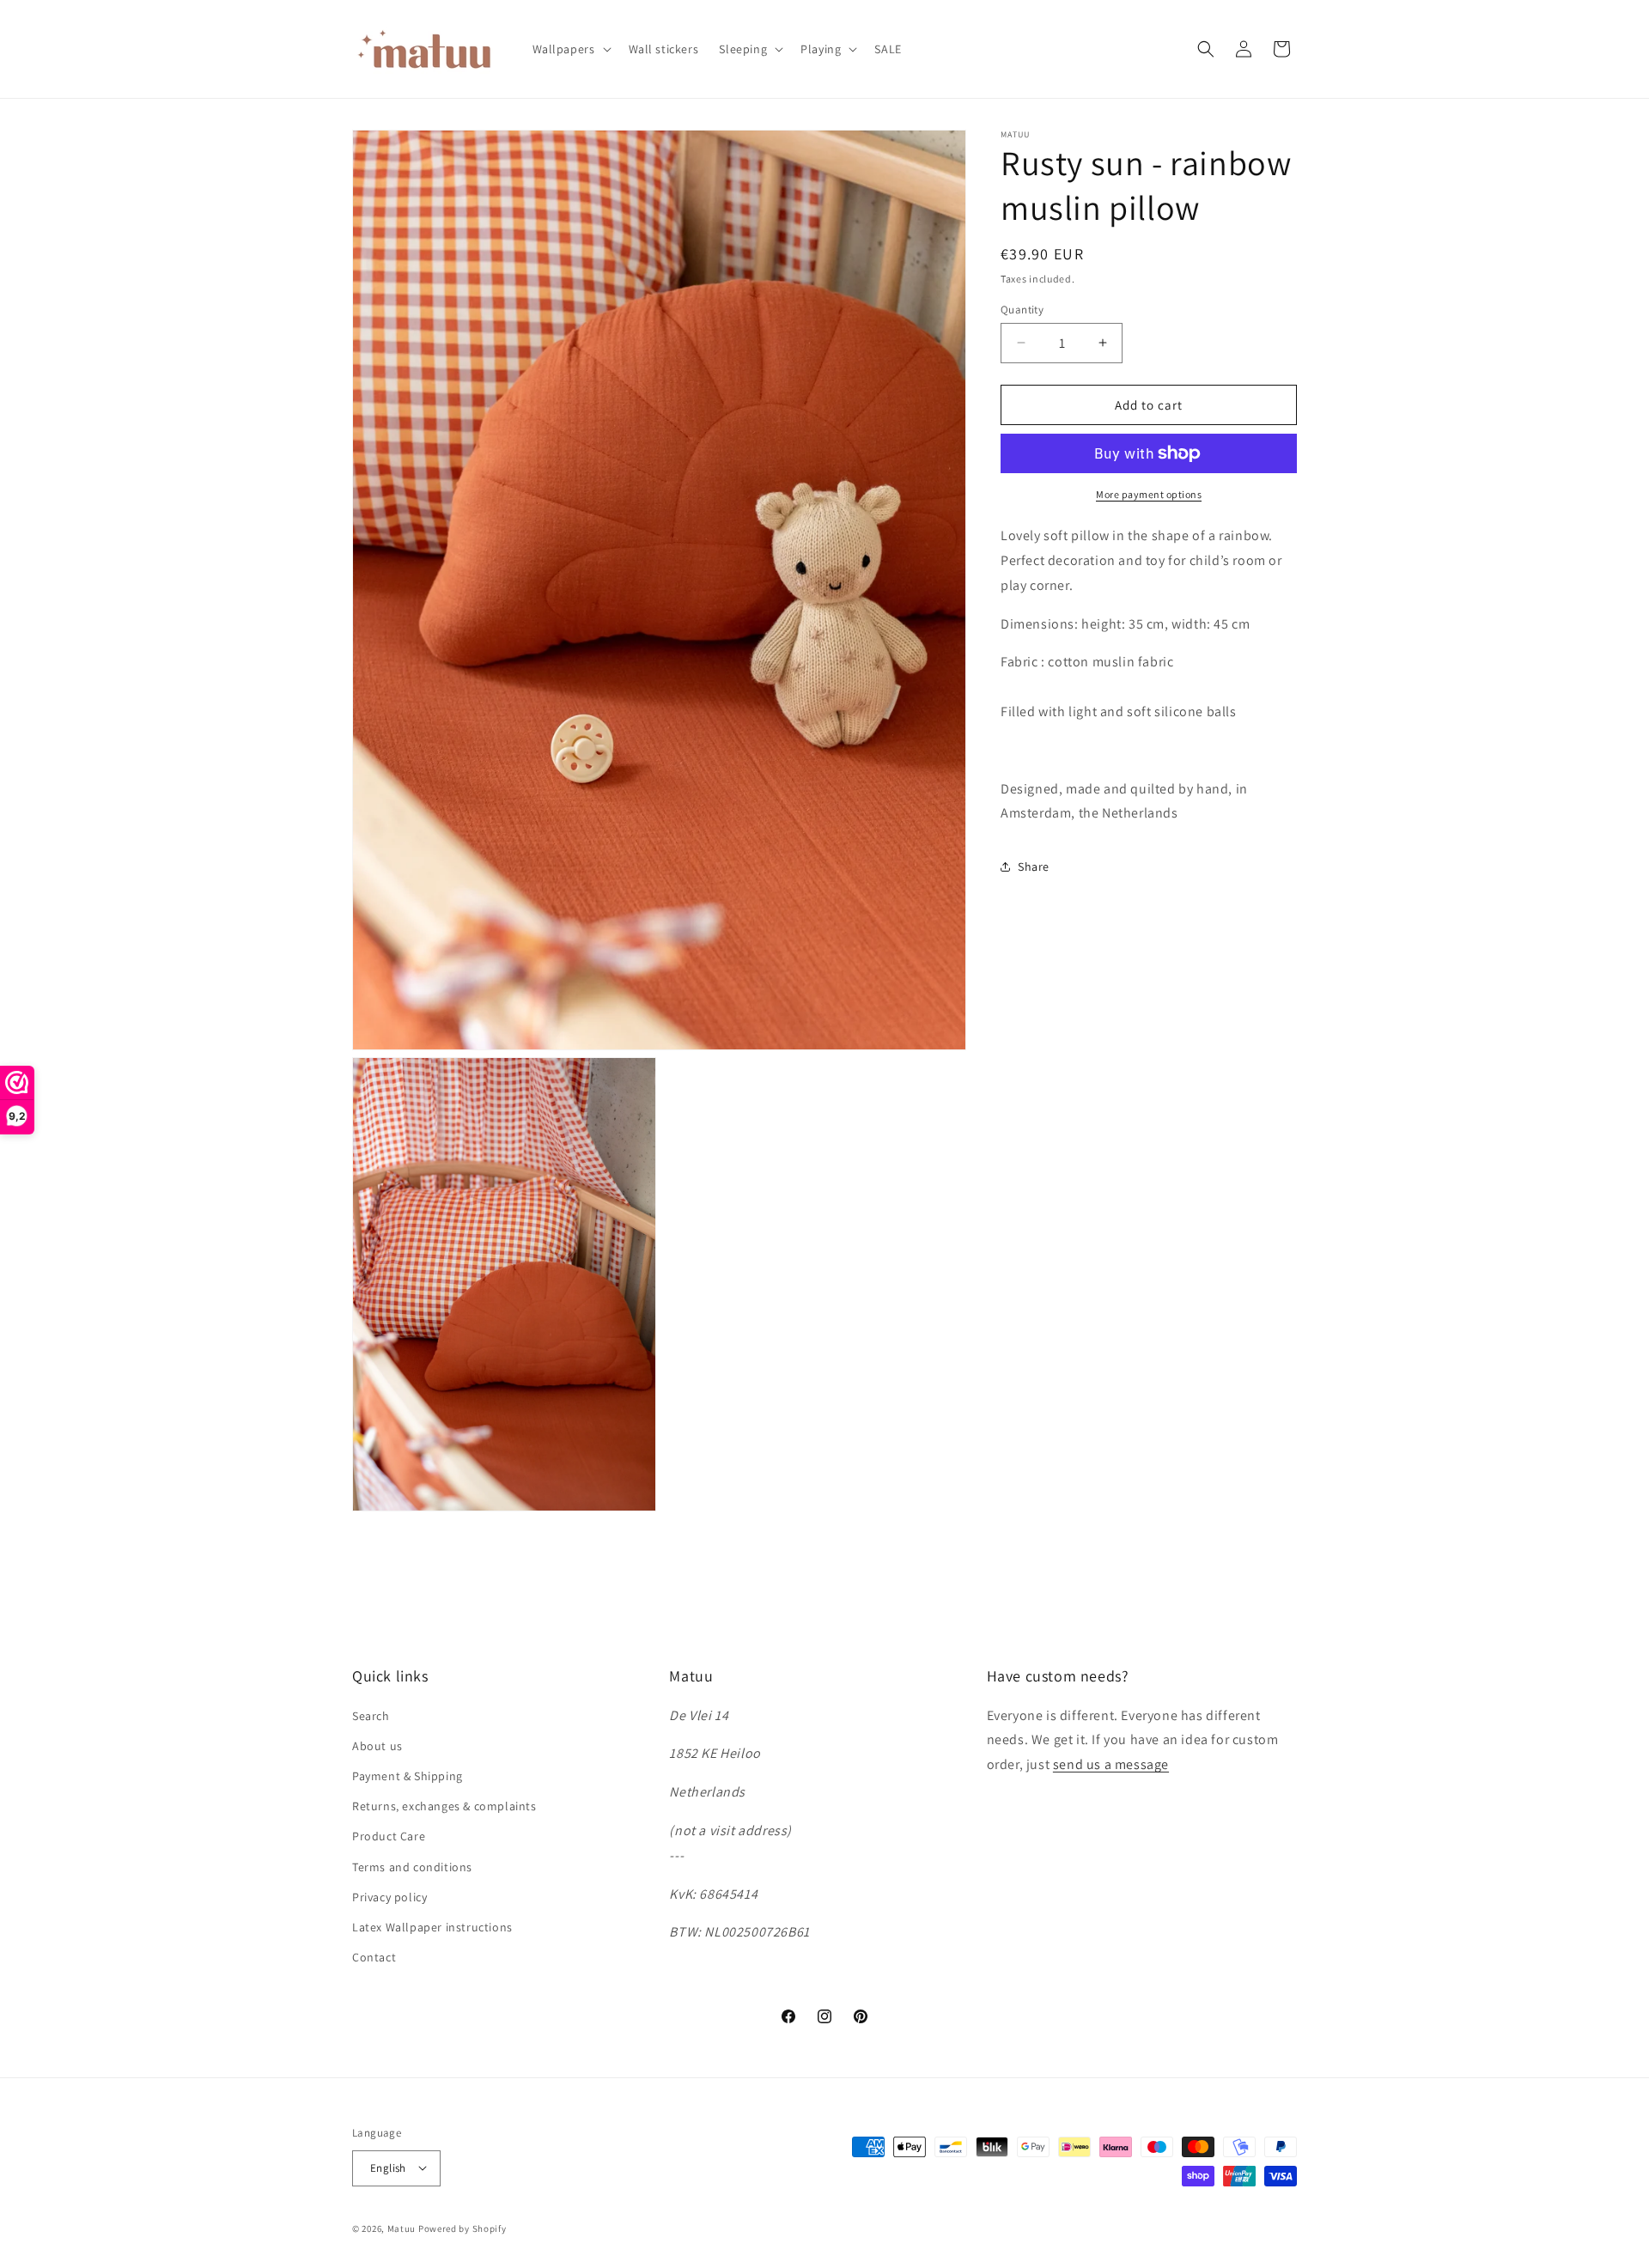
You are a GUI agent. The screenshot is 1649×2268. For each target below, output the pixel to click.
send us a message (1111, 1764)
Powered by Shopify (462, 2228)
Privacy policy (389, 1896)
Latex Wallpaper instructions (432, 1926)
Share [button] (1034, 866)
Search (371, 1715)
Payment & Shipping (408, 1776)
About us (377, 1745)
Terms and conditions (412, 1866)
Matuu (402, 2228)
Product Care (389, 1836)
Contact (374, 1957)
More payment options (1149, 494)
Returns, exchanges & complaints (444, 1806)
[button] (570, 49)
